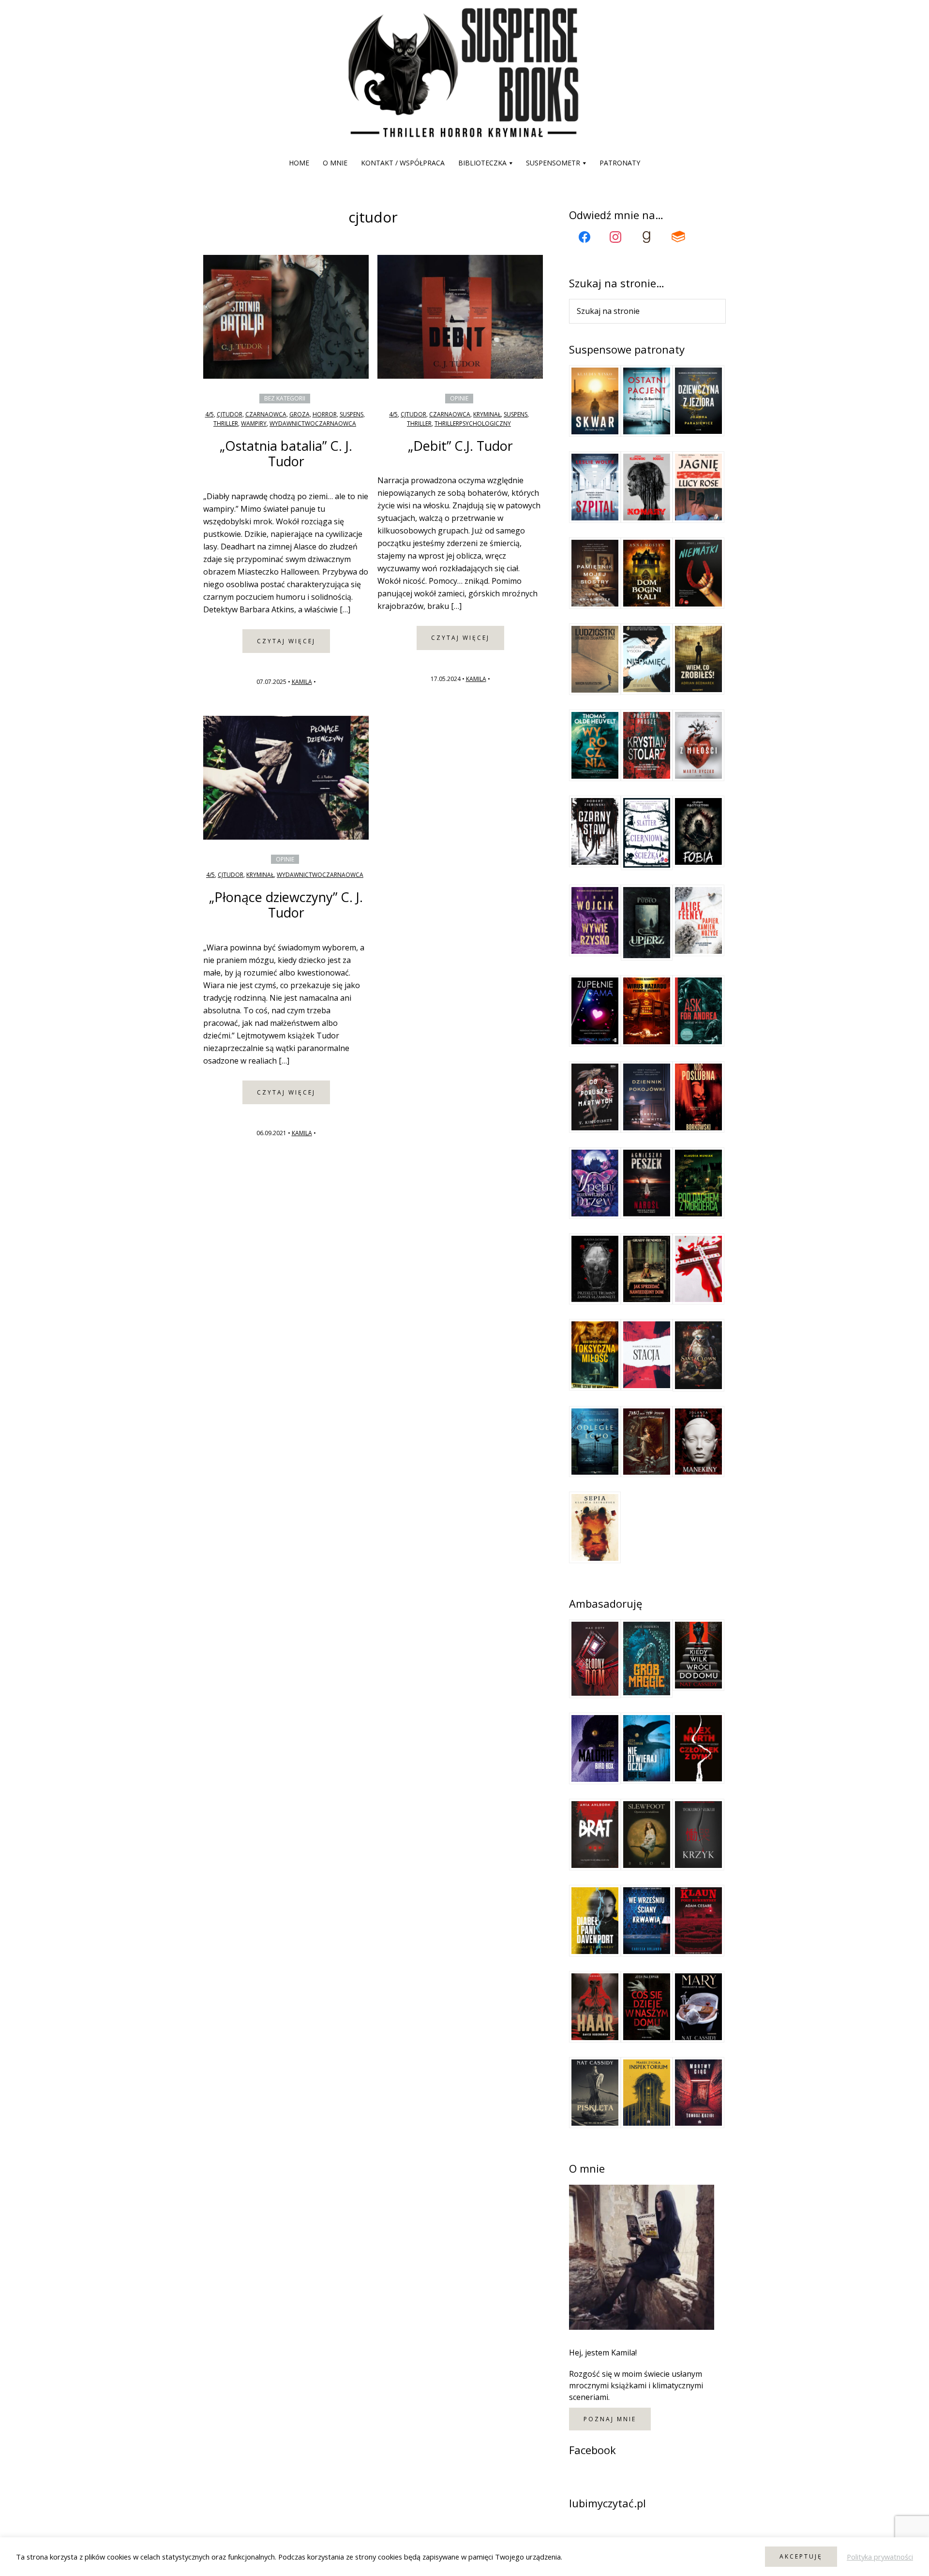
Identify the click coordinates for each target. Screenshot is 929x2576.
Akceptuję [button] (801, 2556)
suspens (352, 414)
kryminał (487, 414)
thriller (226, 423)
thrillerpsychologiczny (473, 423)
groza (300, 414)
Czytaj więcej (286, 641)
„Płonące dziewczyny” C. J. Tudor (286, 905)
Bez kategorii (285, 398)
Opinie (459, 398)
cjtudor (230, 414)
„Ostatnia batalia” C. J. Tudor (286, 453)
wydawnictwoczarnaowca (313, 423)
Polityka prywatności (880, 2557)
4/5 (210, 414)
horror (325, 414)
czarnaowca (266, 414)
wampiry (254, 423)
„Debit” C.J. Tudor (460, 446)
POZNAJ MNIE (610, 2419)
